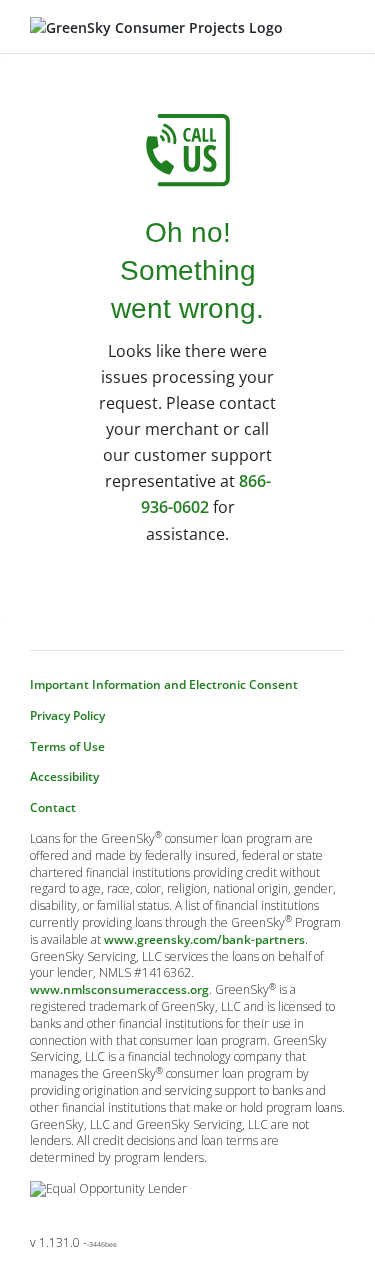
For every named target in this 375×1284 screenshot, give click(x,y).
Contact (53, 808)
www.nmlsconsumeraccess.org (119, 989)
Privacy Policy (67, 716)
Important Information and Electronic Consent (164, 685)
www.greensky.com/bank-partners (204, 939)
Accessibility (64, 777)
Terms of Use (67, 747)
